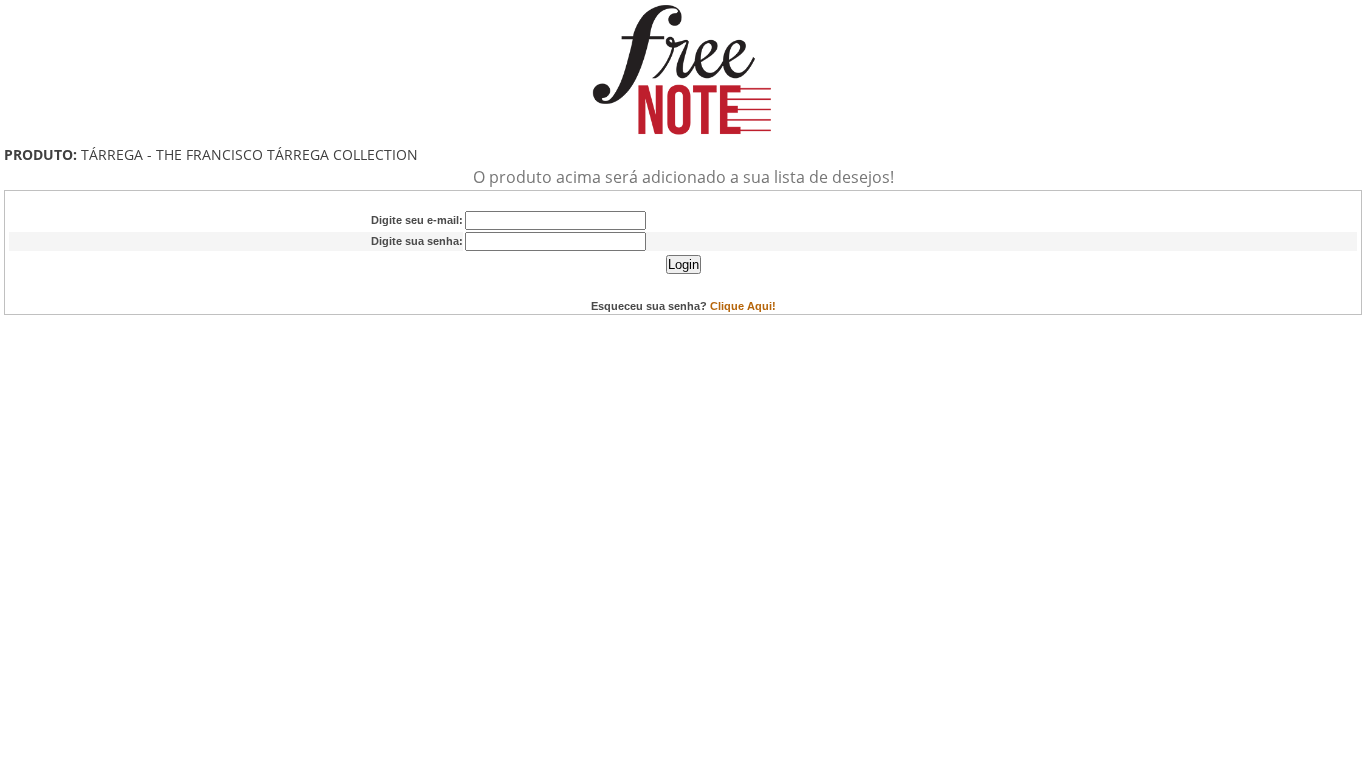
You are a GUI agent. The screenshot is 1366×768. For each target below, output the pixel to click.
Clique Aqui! (743, 306)
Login (683, 264)
